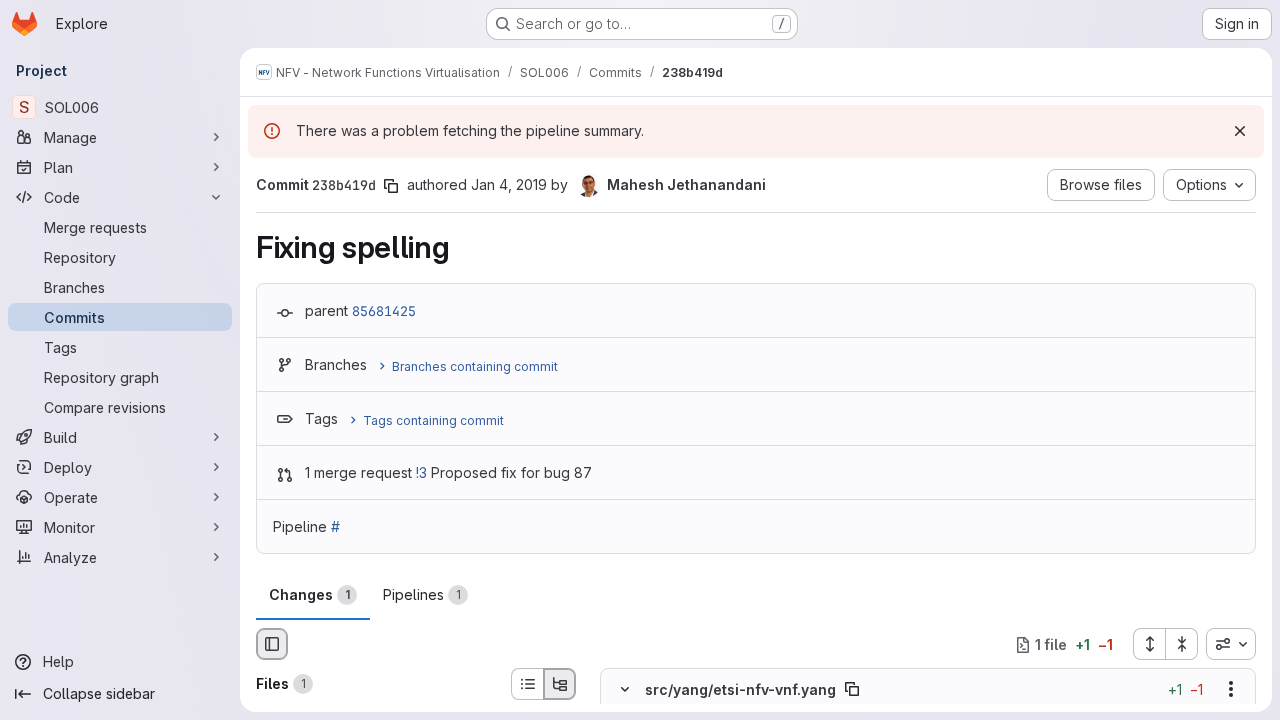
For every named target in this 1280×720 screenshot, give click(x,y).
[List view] (527, 684)
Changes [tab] (309, 594)
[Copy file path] (852, 690)
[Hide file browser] (272, 644)
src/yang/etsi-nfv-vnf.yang (740, 689)
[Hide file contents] (625, 690)
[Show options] (1231, 690)
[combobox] (1231, 644)
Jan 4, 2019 (509, 184)
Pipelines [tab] (422, 594)
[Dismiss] (1240, 131)
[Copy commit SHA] (391, 186)
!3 (421, 472)
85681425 (384, 311)
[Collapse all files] (1182, 644)
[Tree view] (560, 684)
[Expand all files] (1149, 644)
